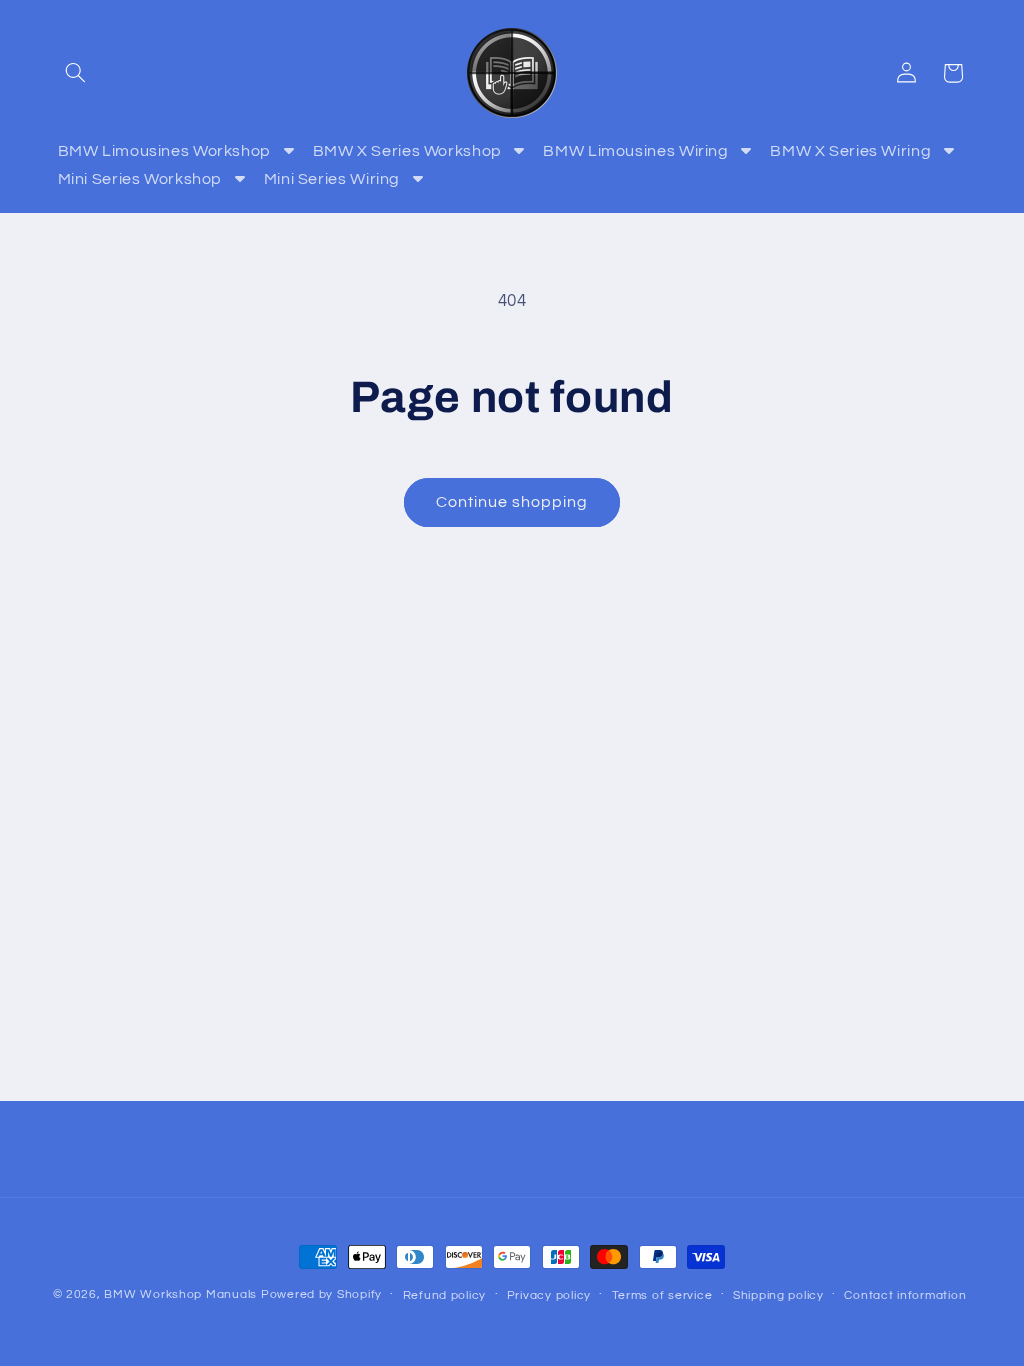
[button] (76, 73)
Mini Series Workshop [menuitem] (140, 179)
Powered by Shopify (321, 1294)
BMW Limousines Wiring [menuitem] (635, 151)
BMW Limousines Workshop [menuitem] (165, 151)
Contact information (905, 1295)
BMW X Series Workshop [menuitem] (407, 151)
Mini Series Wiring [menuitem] (332, 179)
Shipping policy (778, 1295)
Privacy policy (549, 1295)
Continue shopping (512, 502)
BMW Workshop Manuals (180, 1294)
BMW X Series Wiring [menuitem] (850, 151)
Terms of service (662, 1295)
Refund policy (445, 1295)
